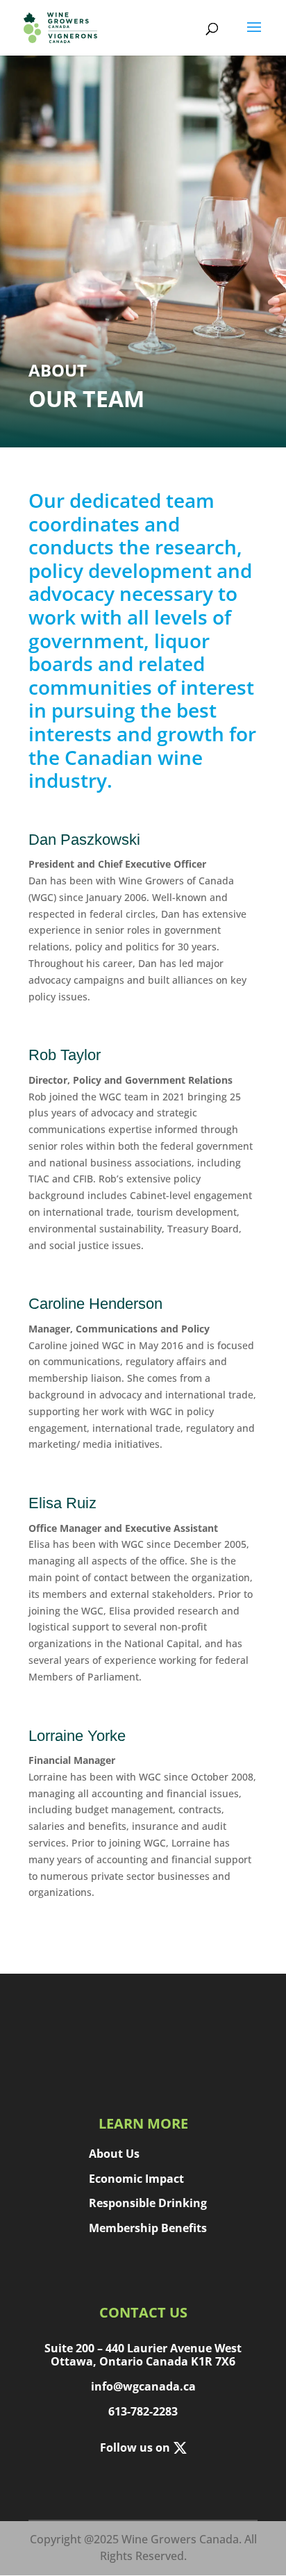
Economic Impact (136, 2178)
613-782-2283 (143, 2411)
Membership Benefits (148, 2228)
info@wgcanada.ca (143, 2386)
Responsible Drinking (148, 2203)
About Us (114, 2153)
